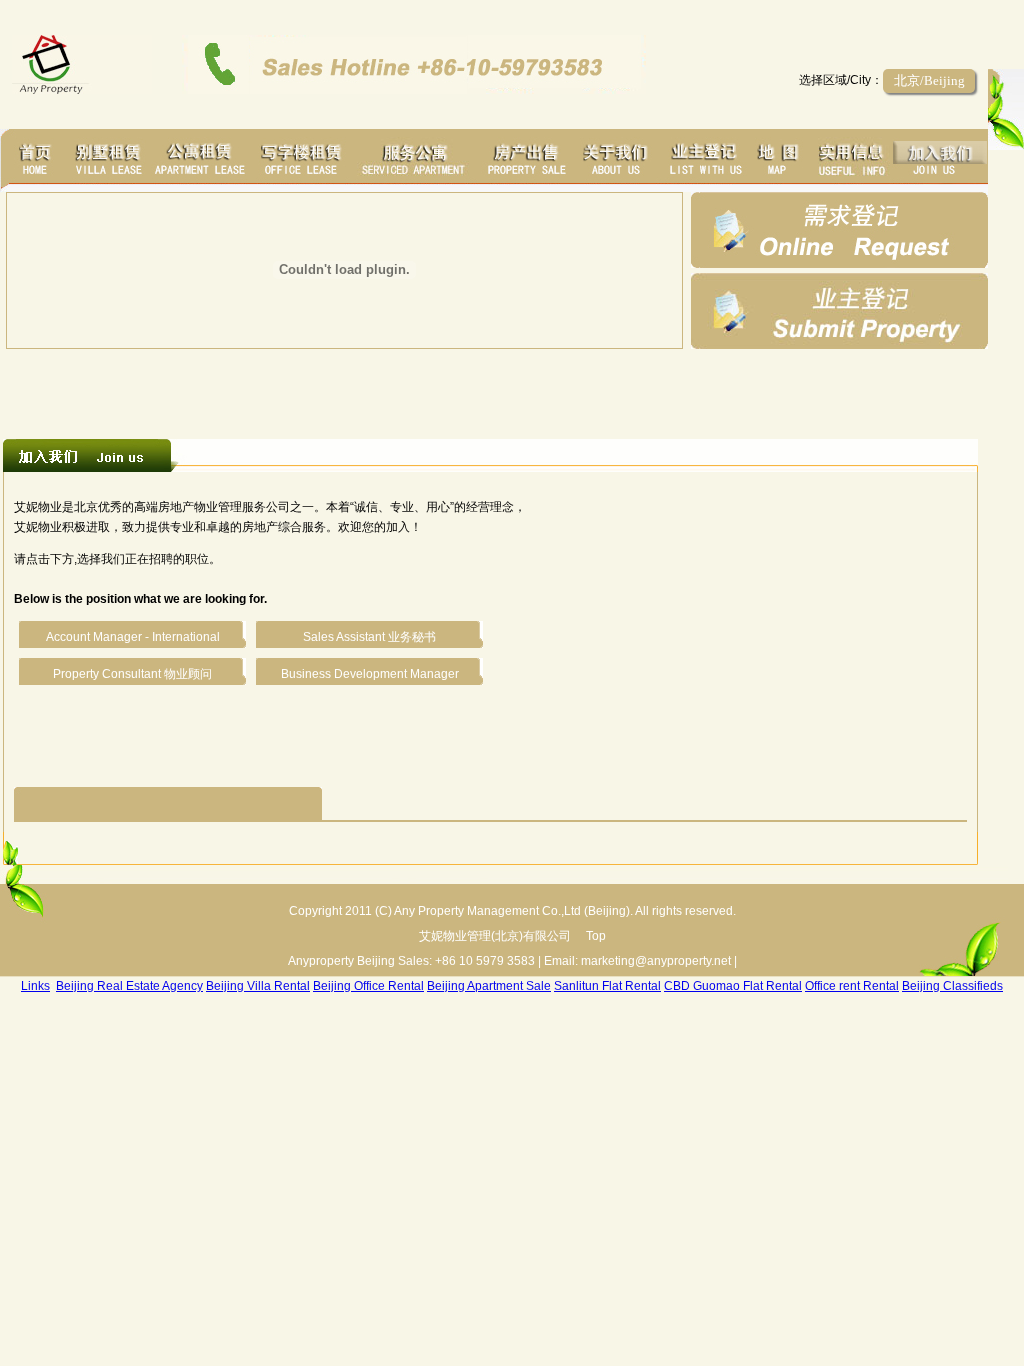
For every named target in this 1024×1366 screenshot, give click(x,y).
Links (35, 986)
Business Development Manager (370, 674)
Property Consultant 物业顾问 (132, 674)
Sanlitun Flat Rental (607, 986)
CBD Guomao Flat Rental (733, 986)
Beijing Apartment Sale (489, 986)
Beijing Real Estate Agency (129, 986)
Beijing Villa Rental (258, 986)
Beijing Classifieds (952, 986)
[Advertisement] (494, 389)
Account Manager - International (133, 637)
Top (596, 936)
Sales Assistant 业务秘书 (369, 637)
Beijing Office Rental (368, 986)
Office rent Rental (852, 986)
